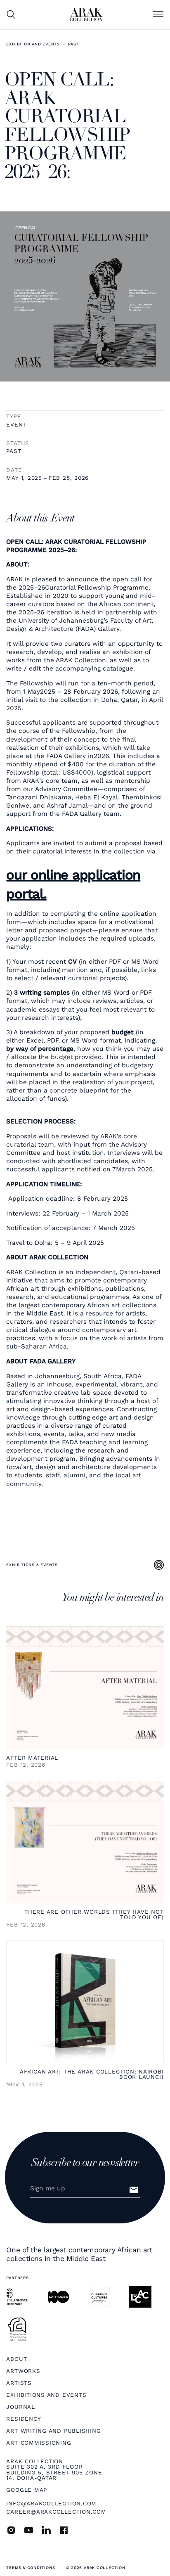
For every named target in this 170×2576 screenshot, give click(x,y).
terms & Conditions (31, 2568)
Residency (24, 2419)
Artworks (23, 2371)
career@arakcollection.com (56, 2512)
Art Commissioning (39, 2443)
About (17, 2359)
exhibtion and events (33, 44)
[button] (158, 14)
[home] (86, 14)
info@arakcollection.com (51, 2503)
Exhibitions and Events (46, 2395)
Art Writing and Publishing (53, 2431)
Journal (20, 2407)
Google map (27, 2490)
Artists (19, 2383)
